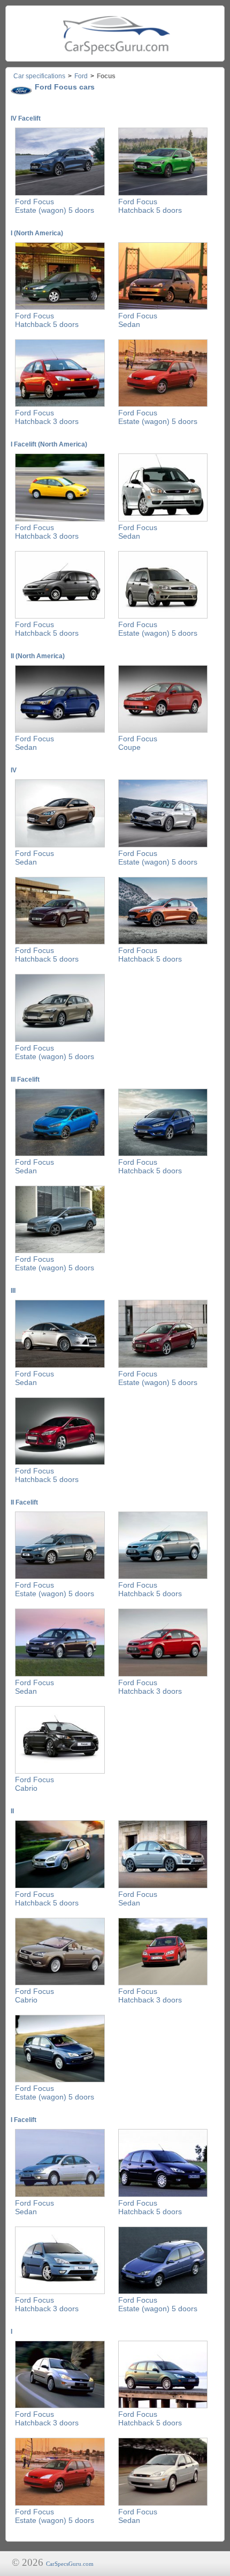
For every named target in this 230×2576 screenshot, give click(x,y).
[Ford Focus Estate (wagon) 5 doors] (60, 193)
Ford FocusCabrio (34, 1784)
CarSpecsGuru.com (70, 2564)
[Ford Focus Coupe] (163, 731)
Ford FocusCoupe (138, 743)
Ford (81, 76)
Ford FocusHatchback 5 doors (150, 206)
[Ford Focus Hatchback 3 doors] (60, 405)
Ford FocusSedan (138, 320)
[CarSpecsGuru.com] (115, 33)
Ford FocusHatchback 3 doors (47, 417)
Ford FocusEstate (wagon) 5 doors (55, 206)
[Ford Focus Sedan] (163, 308)
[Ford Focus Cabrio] (60, 1771)
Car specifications (39, 76)
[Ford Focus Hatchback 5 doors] (163, 193)
